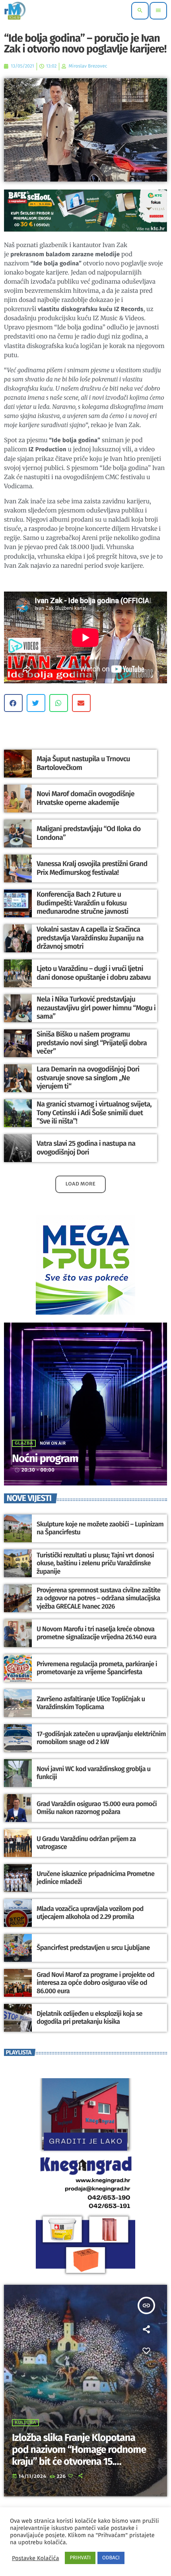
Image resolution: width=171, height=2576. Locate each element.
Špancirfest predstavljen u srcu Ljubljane (93, 1948)
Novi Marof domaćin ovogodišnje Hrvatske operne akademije (85, 798)
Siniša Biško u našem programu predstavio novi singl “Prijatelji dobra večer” (92, 1043)
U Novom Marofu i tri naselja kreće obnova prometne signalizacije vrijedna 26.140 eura (96, 1633)
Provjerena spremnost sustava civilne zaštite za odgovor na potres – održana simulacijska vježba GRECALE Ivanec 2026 (98, 1598)
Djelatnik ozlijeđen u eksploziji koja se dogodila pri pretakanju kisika (89, 2018)
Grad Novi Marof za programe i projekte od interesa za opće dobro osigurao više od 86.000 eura (95, 1983)
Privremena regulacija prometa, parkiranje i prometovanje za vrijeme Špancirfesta (97, 1668)
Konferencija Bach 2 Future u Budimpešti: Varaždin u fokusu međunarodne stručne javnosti (83, 903)
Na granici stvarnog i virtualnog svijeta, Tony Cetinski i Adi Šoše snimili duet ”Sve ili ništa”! (94, 1113)
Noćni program (45, 1459)
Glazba (24, 1443)
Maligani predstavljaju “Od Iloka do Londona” (89, 833)
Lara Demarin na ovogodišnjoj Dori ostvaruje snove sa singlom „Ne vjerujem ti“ (88, 1078)
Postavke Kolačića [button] (35, 2558)
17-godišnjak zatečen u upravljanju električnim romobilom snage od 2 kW (101, 1738)
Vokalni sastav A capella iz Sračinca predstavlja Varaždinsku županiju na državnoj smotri (90, 938)
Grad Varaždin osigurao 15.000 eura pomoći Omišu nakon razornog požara (97, 1808)
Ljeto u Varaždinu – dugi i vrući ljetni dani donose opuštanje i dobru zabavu (94, 973)
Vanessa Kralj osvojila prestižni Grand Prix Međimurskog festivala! (92, 868)
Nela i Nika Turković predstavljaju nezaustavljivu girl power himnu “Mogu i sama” (96, 1008)
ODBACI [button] (111, 2558)
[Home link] (15, 11)
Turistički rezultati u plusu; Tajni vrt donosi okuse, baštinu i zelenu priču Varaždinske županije (95, 1564)
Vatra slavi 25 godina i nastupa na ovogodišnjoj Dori (86, 1148)
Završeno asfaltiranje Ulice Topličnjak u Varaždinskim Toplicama (91, 1703)
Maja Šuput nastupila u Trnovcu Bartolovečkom (83, 763)
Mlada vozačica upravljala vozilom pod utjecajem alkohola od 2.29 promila (90, 1913)
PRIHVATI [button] (80, 2558)
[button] (13, 703)
